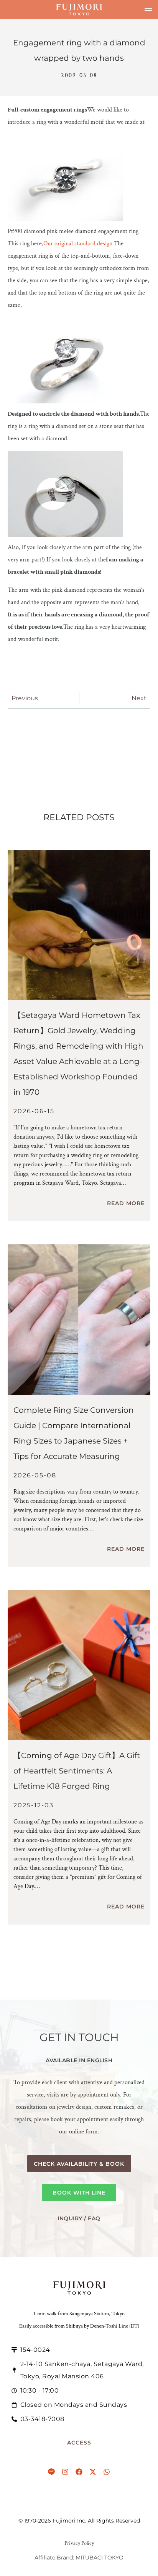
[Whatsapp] (107, 2472)
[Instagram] (65, 2472)
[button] (148, 10)
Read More (126, 1203)
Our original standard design (78, 244)
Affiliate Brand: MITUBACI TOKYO (79, 2558)
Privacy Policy (79, 2543)
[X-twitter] (93, 2472)
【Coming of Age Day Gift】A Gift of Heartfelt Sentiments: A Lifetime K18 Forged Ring (77, 1771)
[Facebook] (79, 2472)
